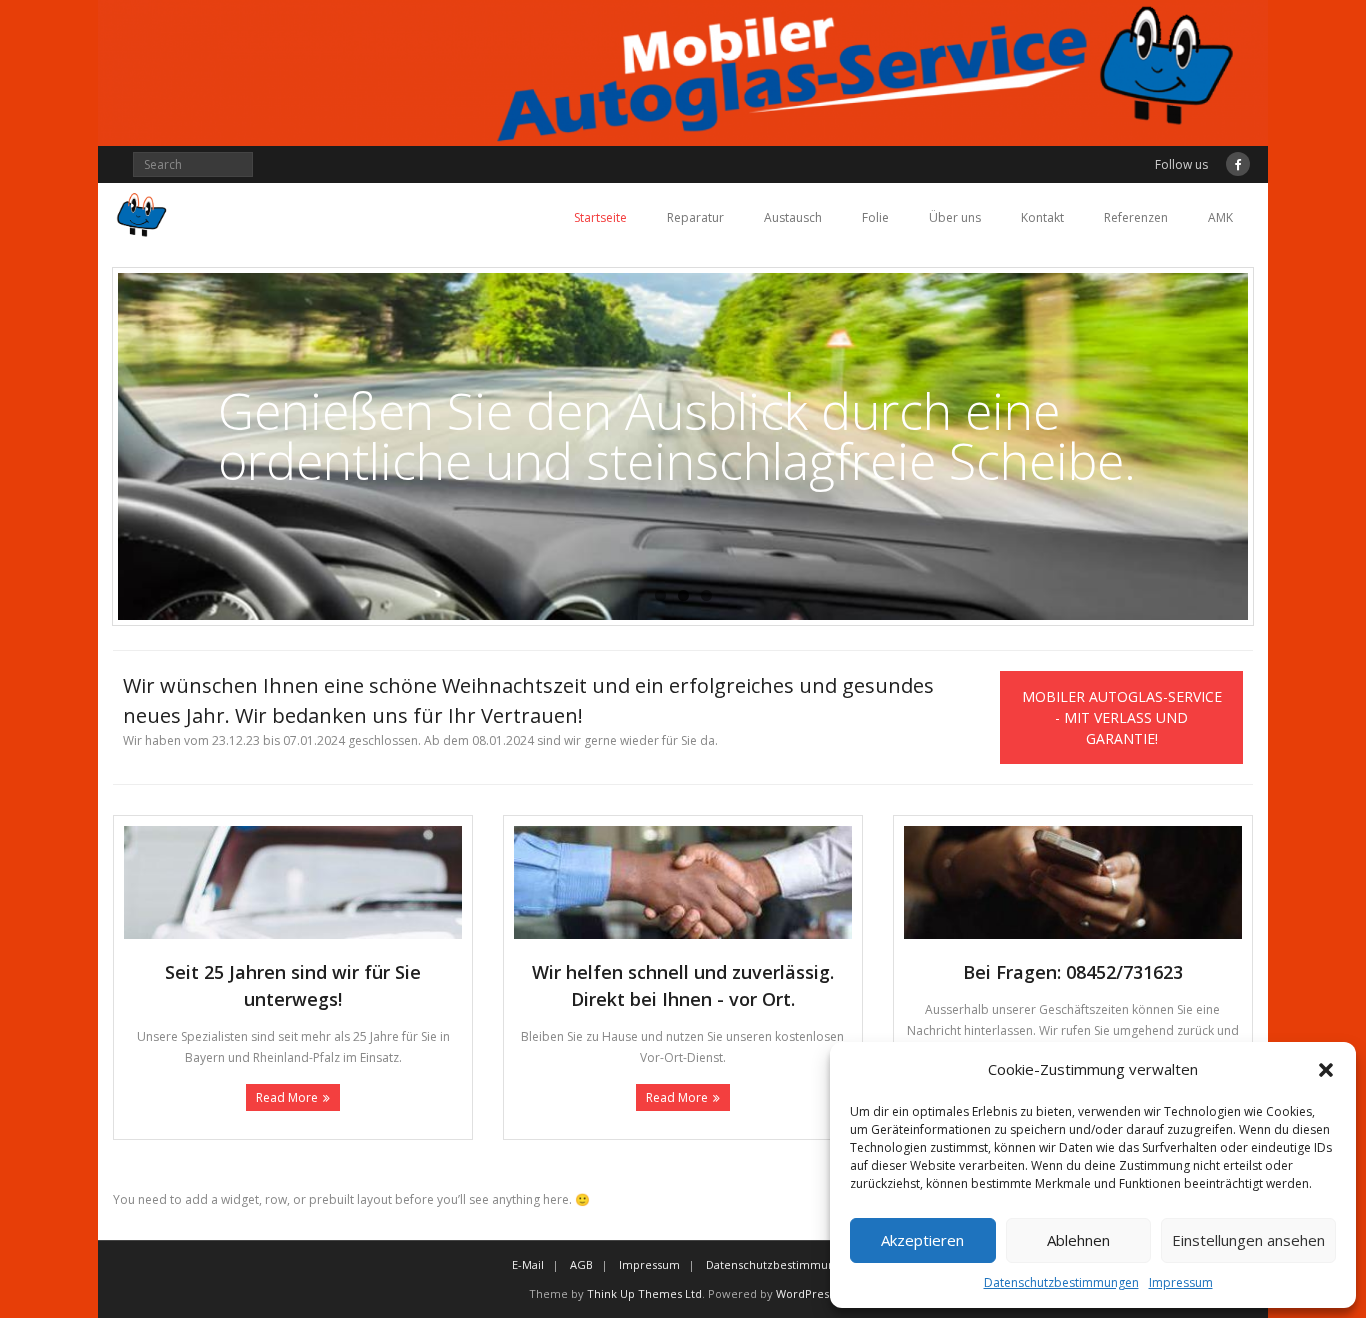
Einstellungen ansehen (1248, 1240)
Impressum (1181, 1282)
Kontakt (1042, 217)
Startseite (600, 217)
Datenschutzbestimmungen (1061, 1282)
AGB (581, 1264)
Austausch (793, 217)
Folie (875, 217)
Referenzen (1136, 217)
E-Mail (528, 1264)
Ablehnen (1078, 1240)
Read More (287, 1097)
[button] (1326, 1070)
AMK (1220, 217)
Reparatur (695, 217)
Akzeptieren (922, 1240)
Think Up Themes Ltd (644, 1293)
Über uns (955, 217)
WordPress (805, 1293)
